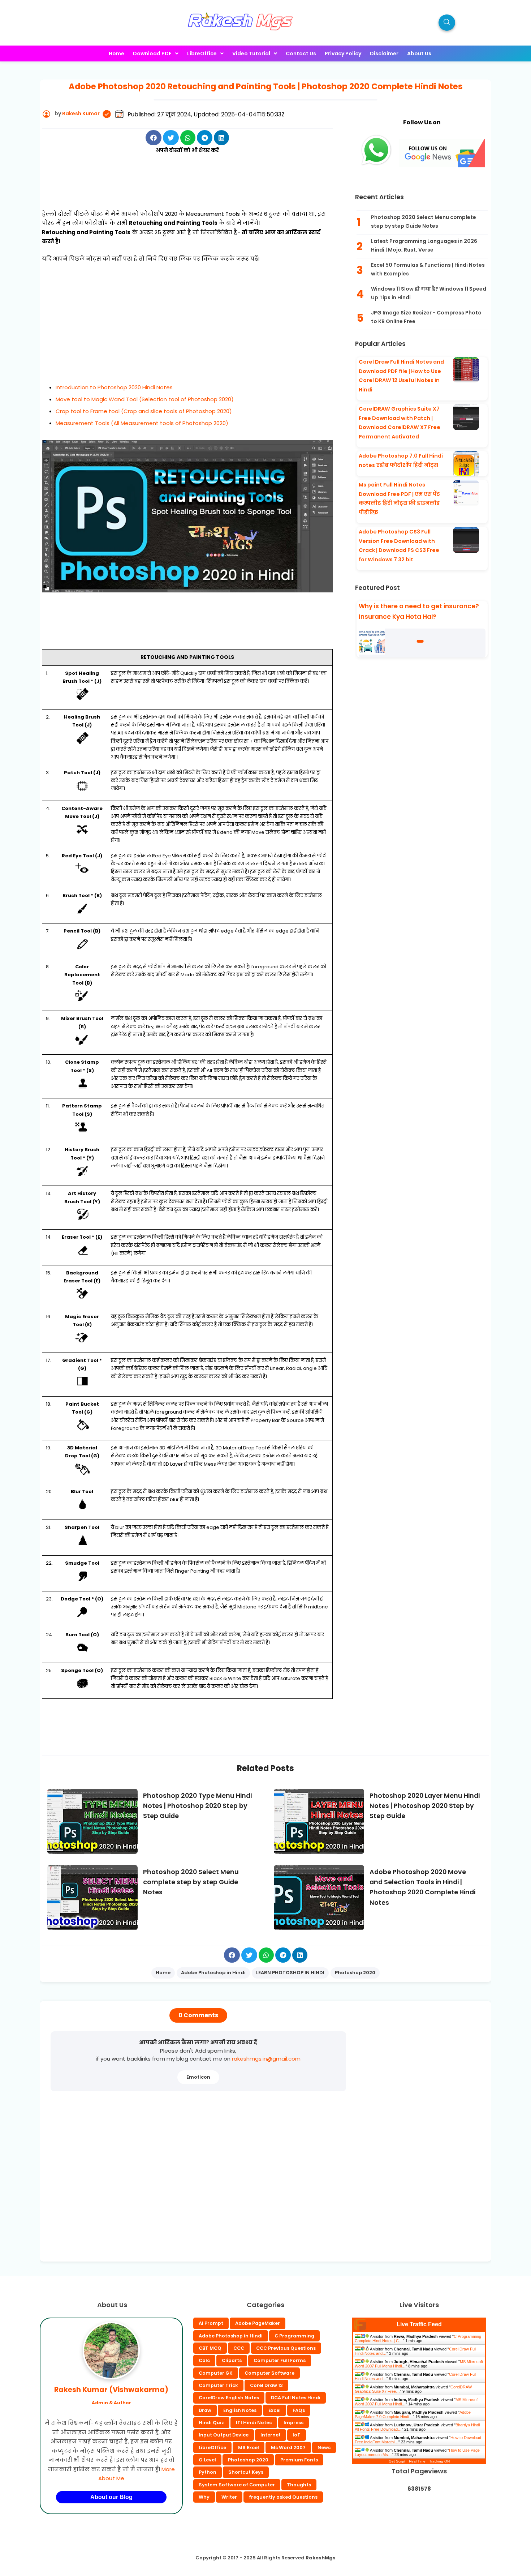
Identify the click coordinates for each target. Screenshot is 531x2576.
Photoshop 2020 (248, 2460)
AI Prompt (211, 2323)
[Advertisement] (187, 190)
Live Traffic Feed (419, 2324)
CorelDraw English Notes (229, 2398)
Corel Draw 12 (266, 2385)
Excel (275, 2410)
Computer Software (269, 2373)
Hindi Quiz (211, 2423)
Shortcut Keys (246, 2472)
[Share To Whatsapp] (188, 138)
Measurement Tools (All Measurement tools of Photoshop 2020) (142, 423)
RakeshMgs (321, 2558)
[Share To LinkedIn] (221, 138)
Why (204, 2497)
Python (208, 2472)
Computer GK (216, 2373)
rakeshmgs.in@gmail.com (266, 2059)
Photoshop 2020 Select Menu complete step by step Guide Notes (424, 222)
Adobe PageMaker (258, 2323)
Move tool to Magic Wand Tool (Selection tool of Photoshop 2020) (145, 399)
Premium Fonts (299, 2460)
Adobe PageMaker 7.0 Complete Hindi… (413, 2414)
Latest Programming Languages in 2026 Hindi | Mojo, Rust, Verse (424, 245)
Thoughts (299, 2485)
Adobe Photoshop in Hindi (231, 2336)
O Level (207, 2460)
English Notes (240, 2410)
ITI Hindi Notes (254, 2423)
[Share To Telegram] (205, 138)
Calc (204, 2360)
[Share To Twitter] (171, 138)
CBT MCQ (210, 2348)
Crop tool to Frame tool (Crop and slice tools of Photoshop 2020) (144, 411)
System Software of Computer (237, 2485)
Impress (293, 2423)
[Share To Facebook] (154, 138)
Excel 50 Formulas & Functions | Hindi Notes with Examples (428, 269)
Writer (229, 2497)
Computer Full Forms (280, 2360)
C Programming (294, 2336)
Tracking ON (439, 2461)
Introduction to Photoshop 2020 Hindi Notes (114, 387)
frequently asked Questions (283, 2497)
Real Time (417, 2461)
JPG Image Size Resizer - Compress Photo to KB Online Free (426, 317)
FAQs (299, 2410)
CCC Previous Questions (286, 2348)
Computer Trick (218, 2385)
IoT (297, 2435)
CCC (239, 2348)
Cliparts (232, 2360)
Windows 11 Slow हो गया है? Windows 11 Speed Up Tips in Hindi (429, 293)
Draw (205, 2410)
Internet (271, 2435)
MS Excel (249, 2448)
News (324, 2448)
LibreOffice (212, 2448)
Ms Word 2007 (288, 2448)
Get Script (397, 2461)
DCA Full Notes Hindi (296, 2398)
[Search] (447, 23)
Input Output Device (224, 2435)
